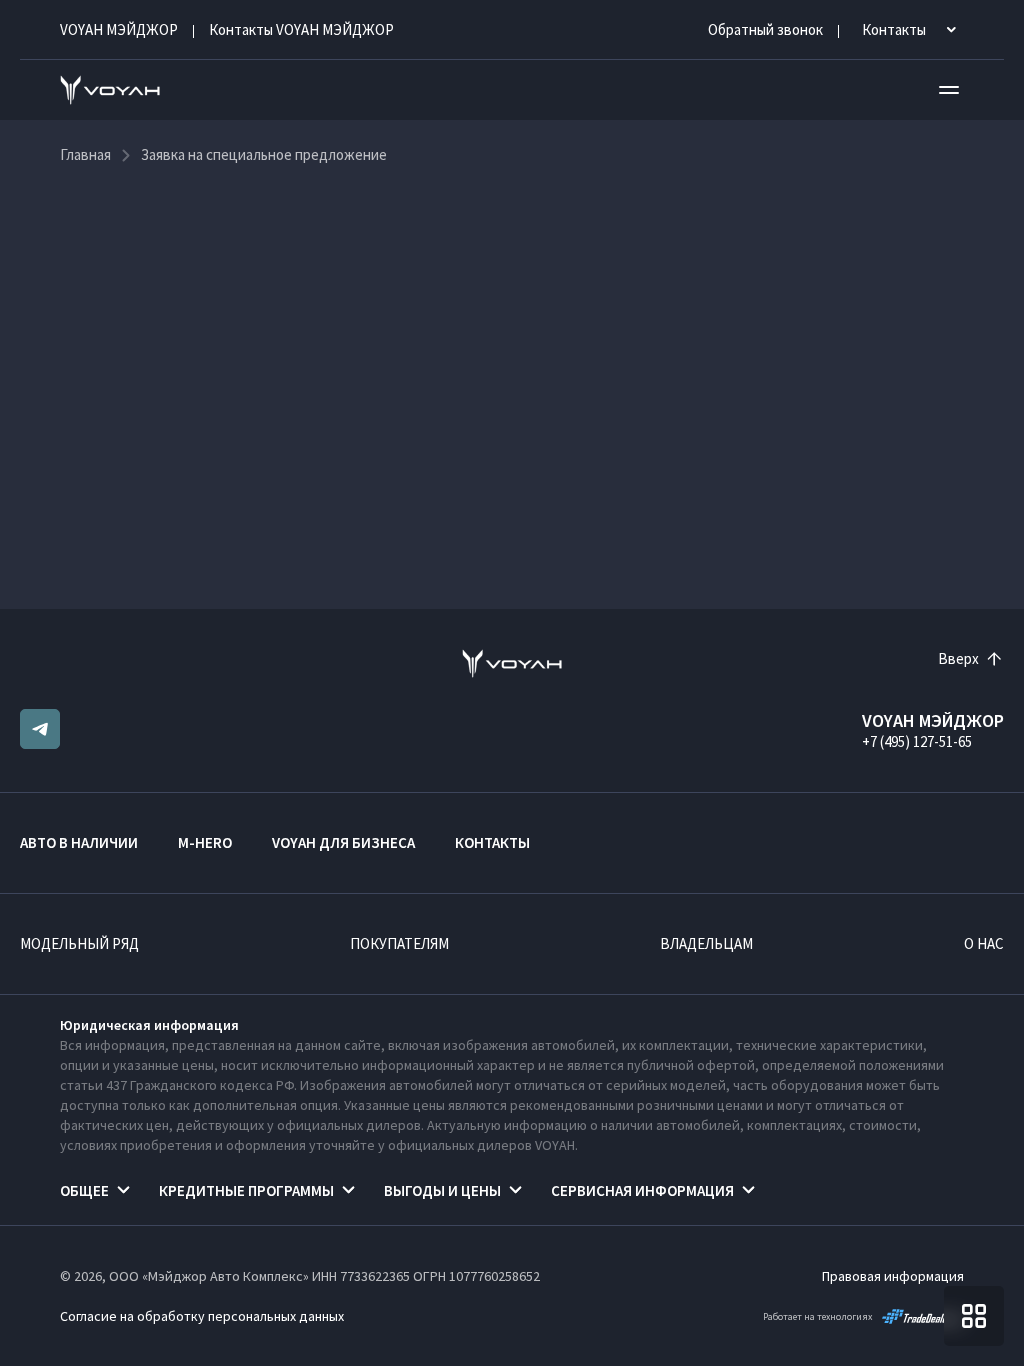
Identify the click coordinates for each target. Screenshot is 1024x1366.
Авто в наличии (79, 842)
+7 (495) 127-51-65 (917, 741)
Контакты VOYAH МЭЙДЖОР (301, 29)
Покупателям (399, 943)
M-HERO (205, 842)
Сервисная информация (642, 1190)
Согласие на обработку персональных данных (202, 1316)
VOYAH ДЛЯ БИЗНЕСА (343, 842)
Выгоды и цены (442, 1190)
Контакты (492, 842)
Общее (84, 1190)
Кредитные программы (246, 1190)
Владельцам (706, 943)
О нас (984, 943)
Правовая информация (893, 1276)
